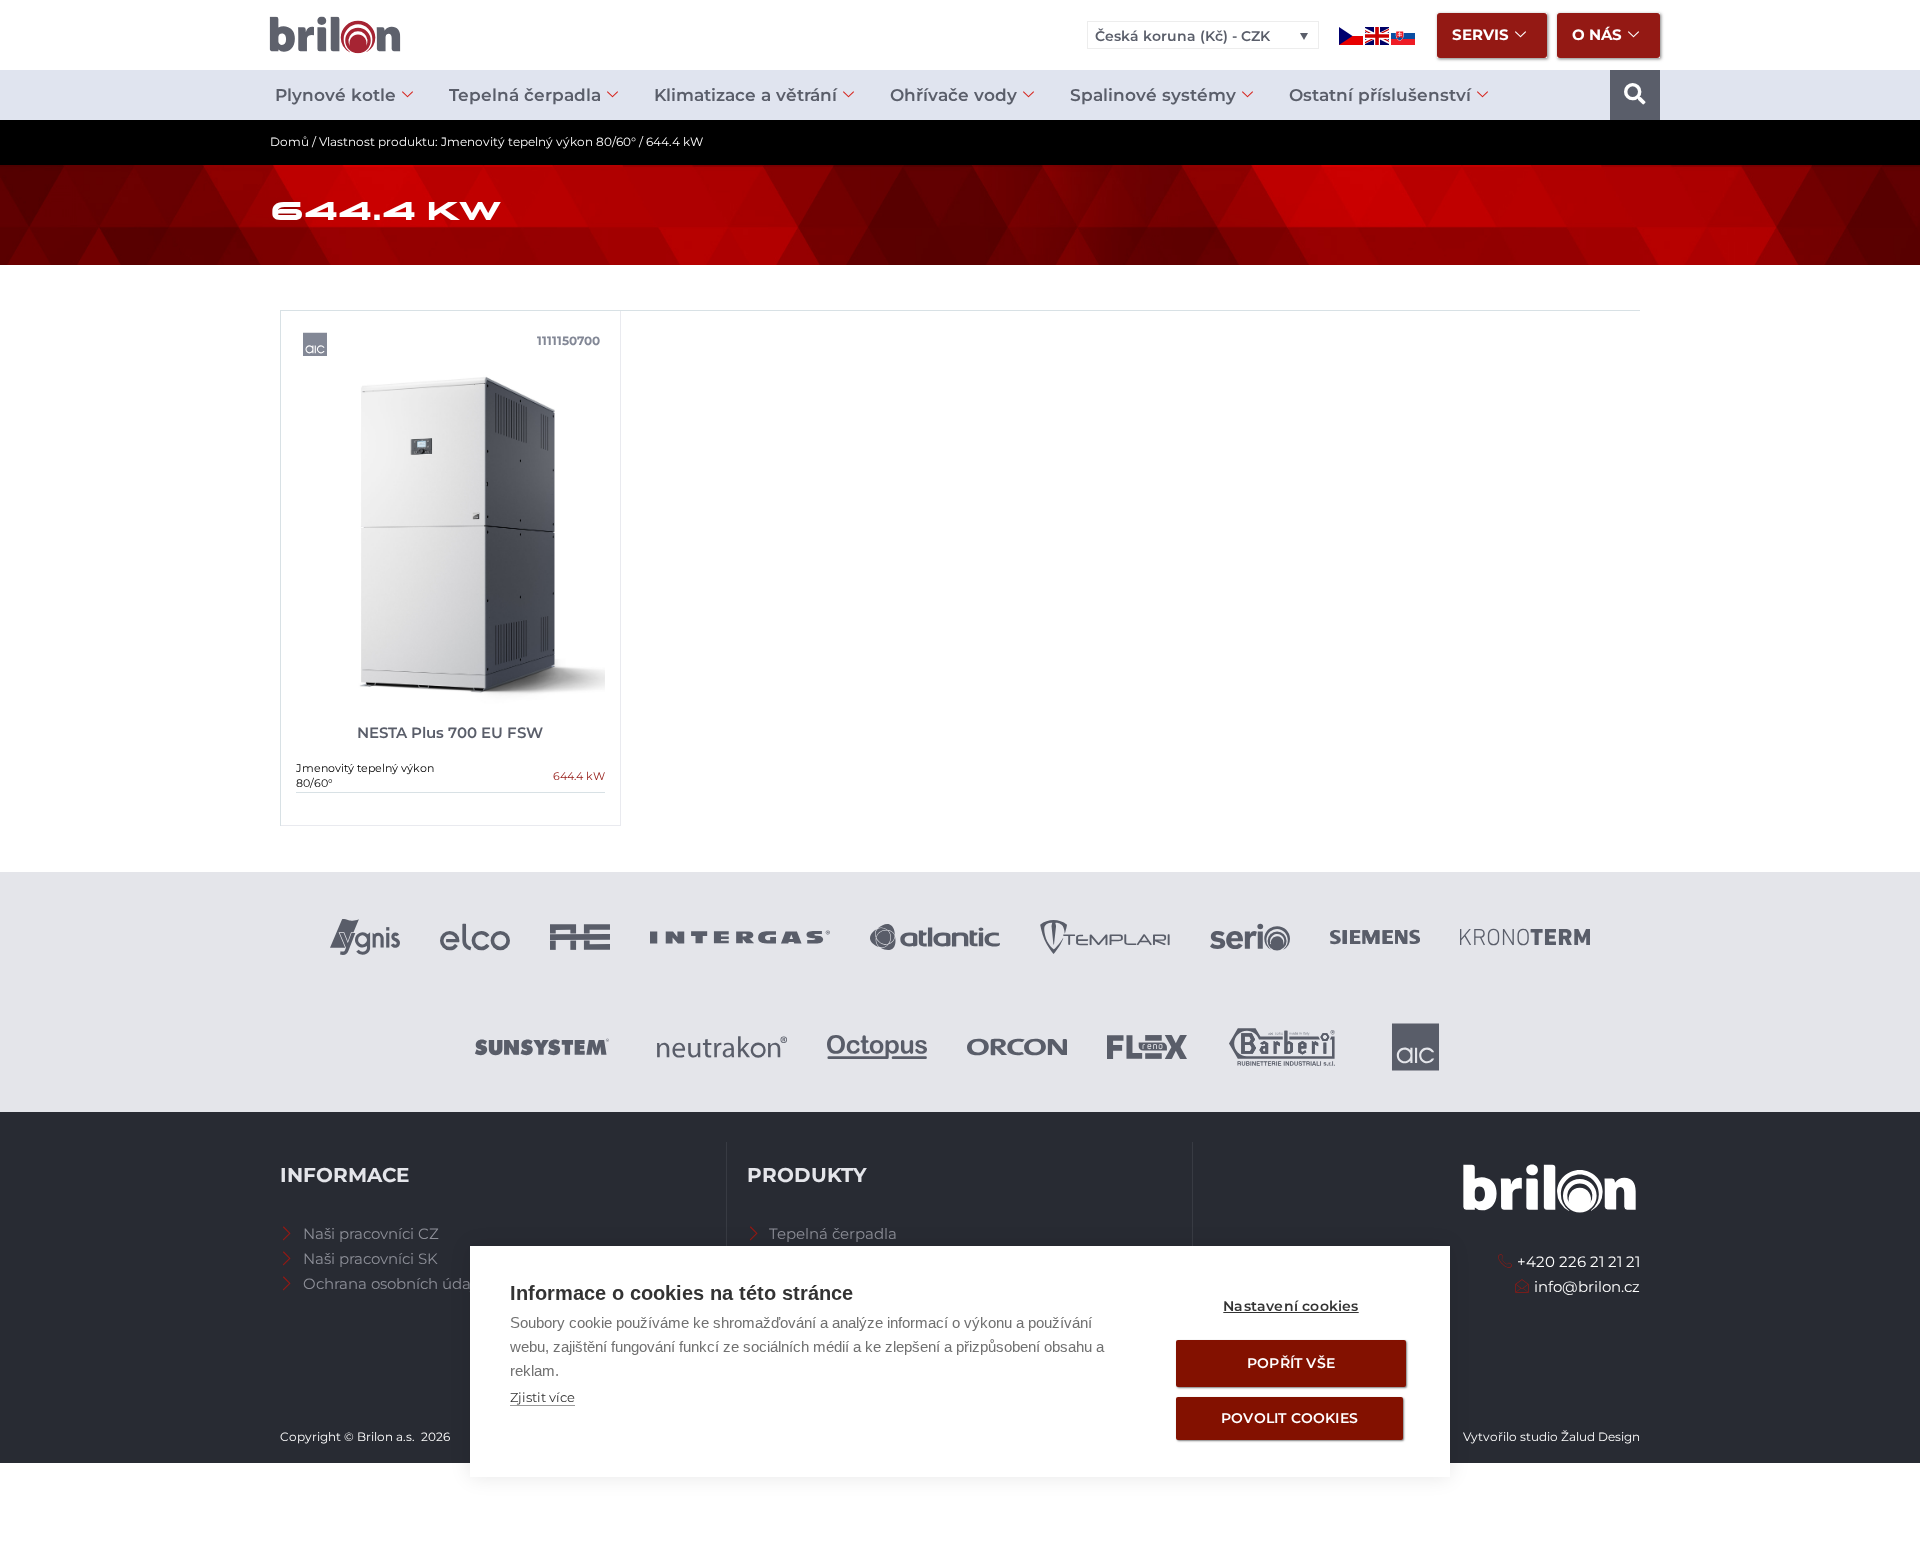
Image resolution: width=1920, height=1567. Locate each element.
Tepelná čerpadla (525, 95)
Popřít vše (1291, 1363)
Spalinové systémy (1153, 95)
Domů (289, 141)
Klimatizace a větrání (745, 95)
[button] (1635, 95)
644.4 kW (579, 776)
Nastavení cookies (1290, 1306)
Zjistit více (542, 1397)
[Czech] (1352, 34)
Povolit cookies (1289, 1418)
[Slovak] (1404, 34)
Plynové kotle (335, 95)
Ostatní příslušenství (1380, 95)
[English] (1378, 34)
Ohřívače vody (953, 95)
